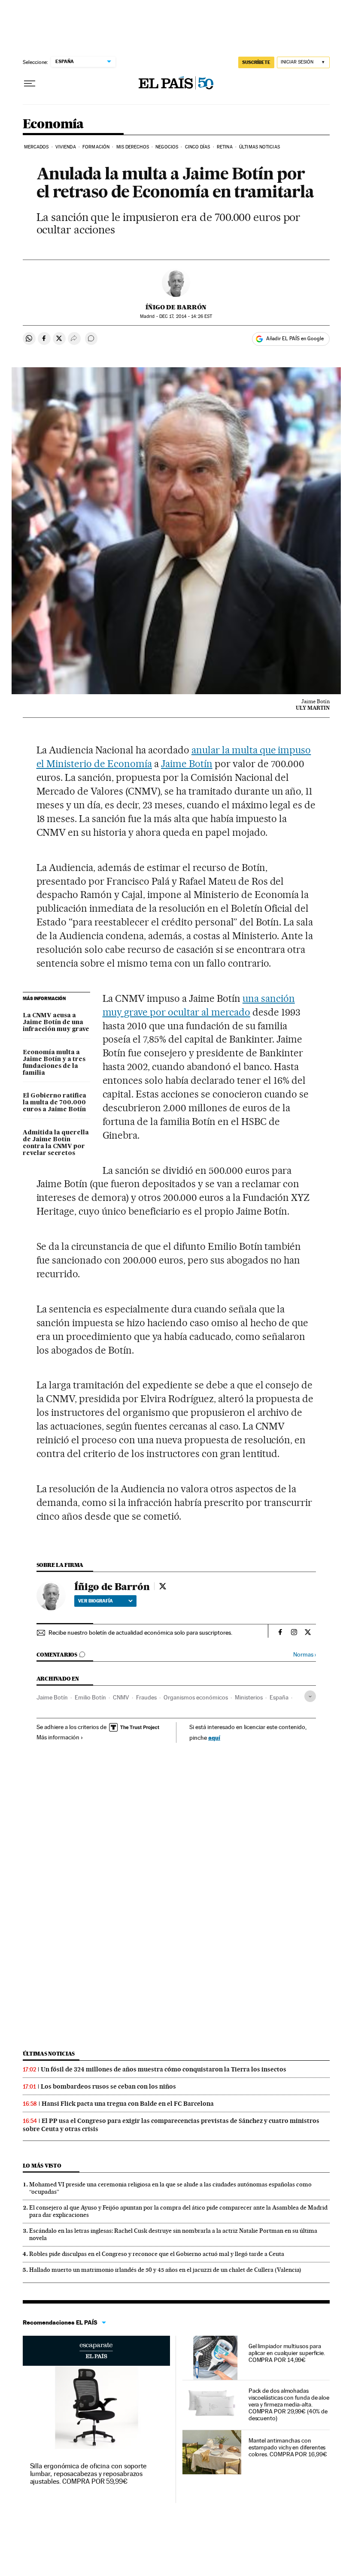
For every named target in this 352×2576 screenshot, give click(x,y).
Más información (58, 1737)
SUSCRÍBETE (256, 62)
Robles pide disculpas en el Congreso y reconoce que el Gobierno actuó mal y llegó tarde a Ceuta (157, 2254)
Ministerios (249, 1697)
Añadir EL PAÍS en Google (295, 339)
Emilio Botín (90, 1697)
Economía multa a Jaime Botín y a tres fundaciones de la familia (54, 1063)
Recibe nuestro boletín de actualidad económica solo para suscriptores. (140, 1633)
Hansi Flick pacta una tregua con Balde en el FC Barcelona (128, 2104)
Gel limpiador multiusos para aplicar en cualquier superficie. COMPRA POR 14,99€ (287, 2353)
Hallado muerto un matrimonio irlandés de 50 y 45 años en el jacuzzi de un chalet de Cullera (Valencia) (165, 2270)
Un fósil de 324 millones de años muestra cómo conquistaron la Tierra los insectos (164, 2069)
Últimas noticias (49, 2054)
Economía (53, 124)
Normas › (305, 1655)
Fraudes (146, 1697)
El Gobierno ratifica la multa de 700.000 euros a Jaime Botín (55, 1103)
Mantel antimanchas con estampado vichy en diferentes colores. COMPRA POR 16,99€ (288, 2447)
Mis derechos (133, 147)
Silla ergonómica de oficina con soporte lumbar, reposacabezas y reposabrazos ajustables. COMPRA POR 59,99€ (88, 2474)
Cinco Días (198, 147)
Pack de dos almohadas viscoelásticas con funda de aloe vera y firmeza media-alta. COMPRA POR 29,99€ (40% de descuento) (289, 2404)
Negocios (167, 147)
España (279, 1697)
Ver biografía (96, 1601)
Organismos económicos (196, 1697)
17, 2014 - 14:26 (186, 316)
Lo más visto (42, 2166)
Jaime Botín (187, 764)
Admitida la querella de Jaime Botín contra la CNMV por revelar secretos (56, 1143)
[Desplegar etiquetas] (310, 1696)
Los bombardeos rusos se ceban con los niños (108, 2086)
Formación (96, 147)
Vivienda (66, 147)
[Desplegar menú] (30, 84)
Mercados (36, 147)
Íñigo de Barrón (176, 307)
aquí (214, 1737)
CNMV (121, 1697)
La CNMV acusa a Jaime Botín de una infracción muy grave (56, 1022)
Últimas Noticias (259, 147)
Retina (225, 147)
